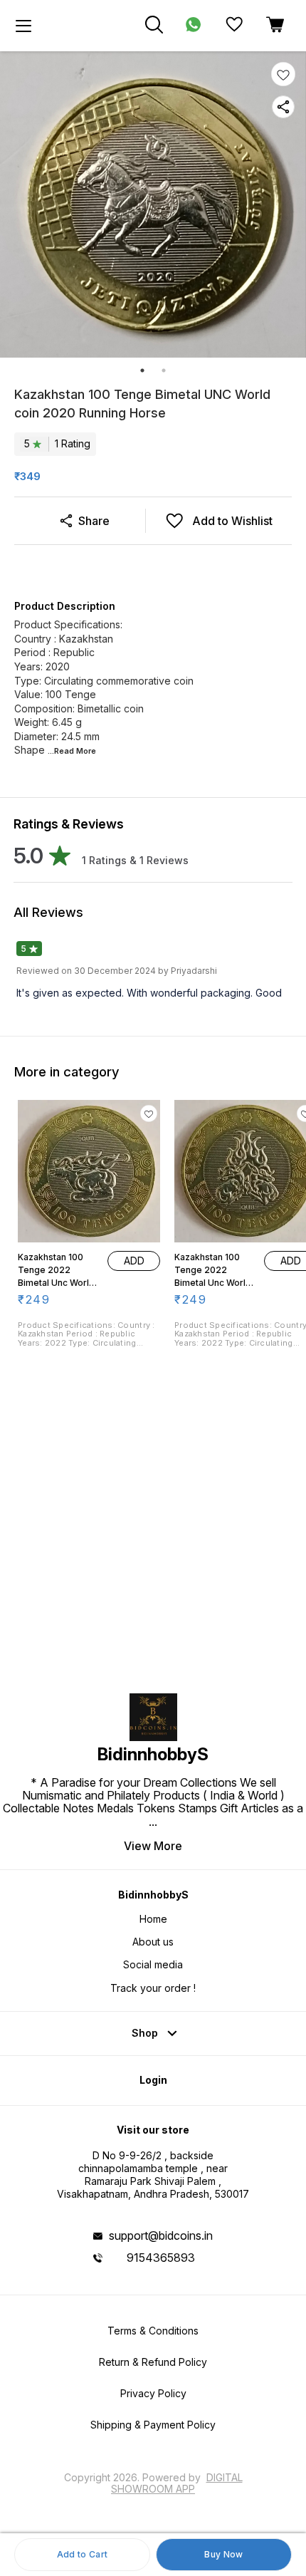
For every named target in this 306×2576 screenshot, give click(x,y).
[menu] (23, 26)
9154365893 (161, 2258)
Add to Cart (82, 2554)
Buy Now (223, 2554)
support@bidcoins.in (161, 2235)
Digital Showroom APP (177, 2483)
